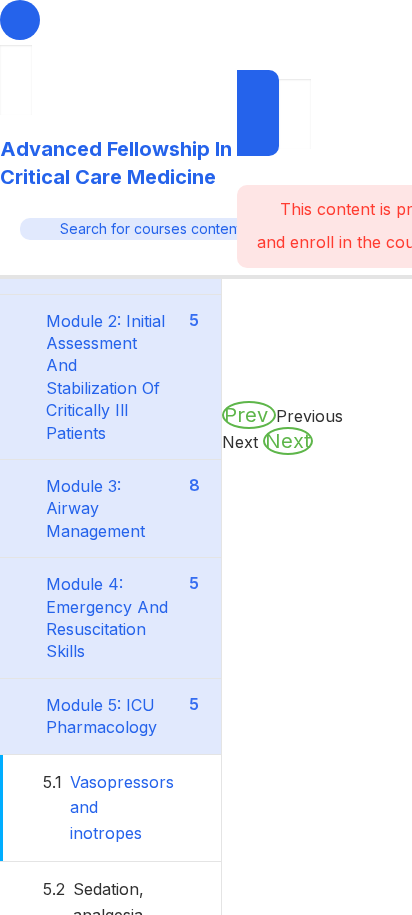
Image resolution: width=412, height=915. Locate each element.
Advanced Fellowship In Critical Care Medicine (116, 163)
